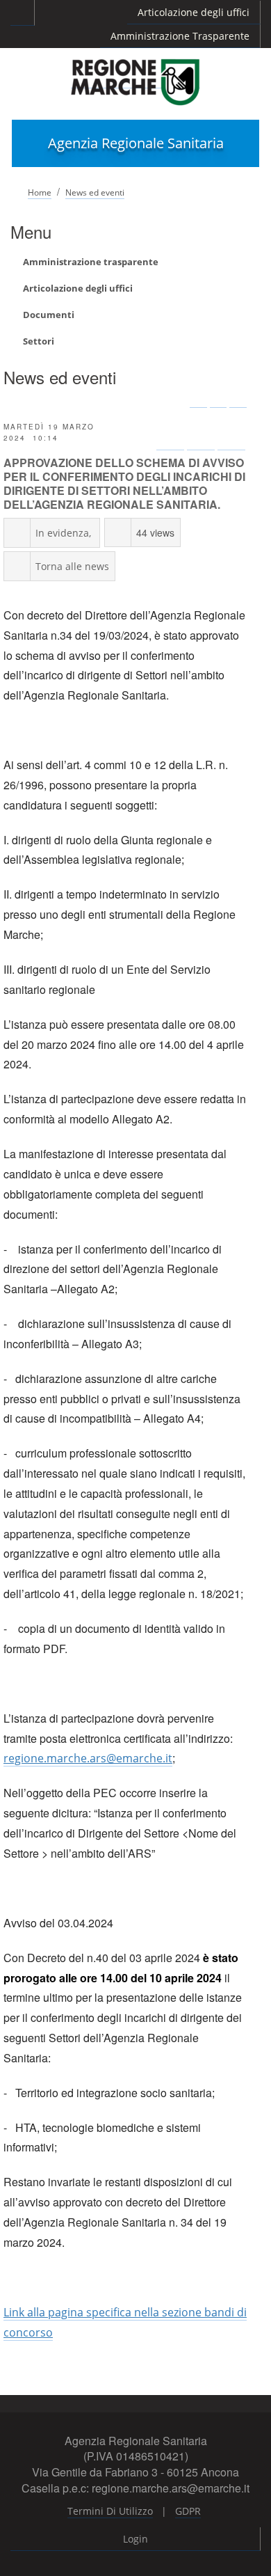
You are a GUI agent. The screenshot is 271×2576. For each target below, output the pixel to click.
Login (135, 2539)
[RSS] (219, 401)
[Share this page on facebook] (170, 436)
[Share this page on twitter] (201, 436)
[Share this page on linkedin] (231, 436)
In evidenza (62, 533)
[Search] (238, 401)
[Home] (198, 401)
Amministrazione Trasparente (180, 36)
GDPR (188, 2511)
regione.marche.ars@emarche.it (88, 1758)
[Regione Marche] (135, 81)
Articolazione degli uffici (194, 12)
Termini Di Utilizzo (110, 2511)
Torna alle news (72, 566)
